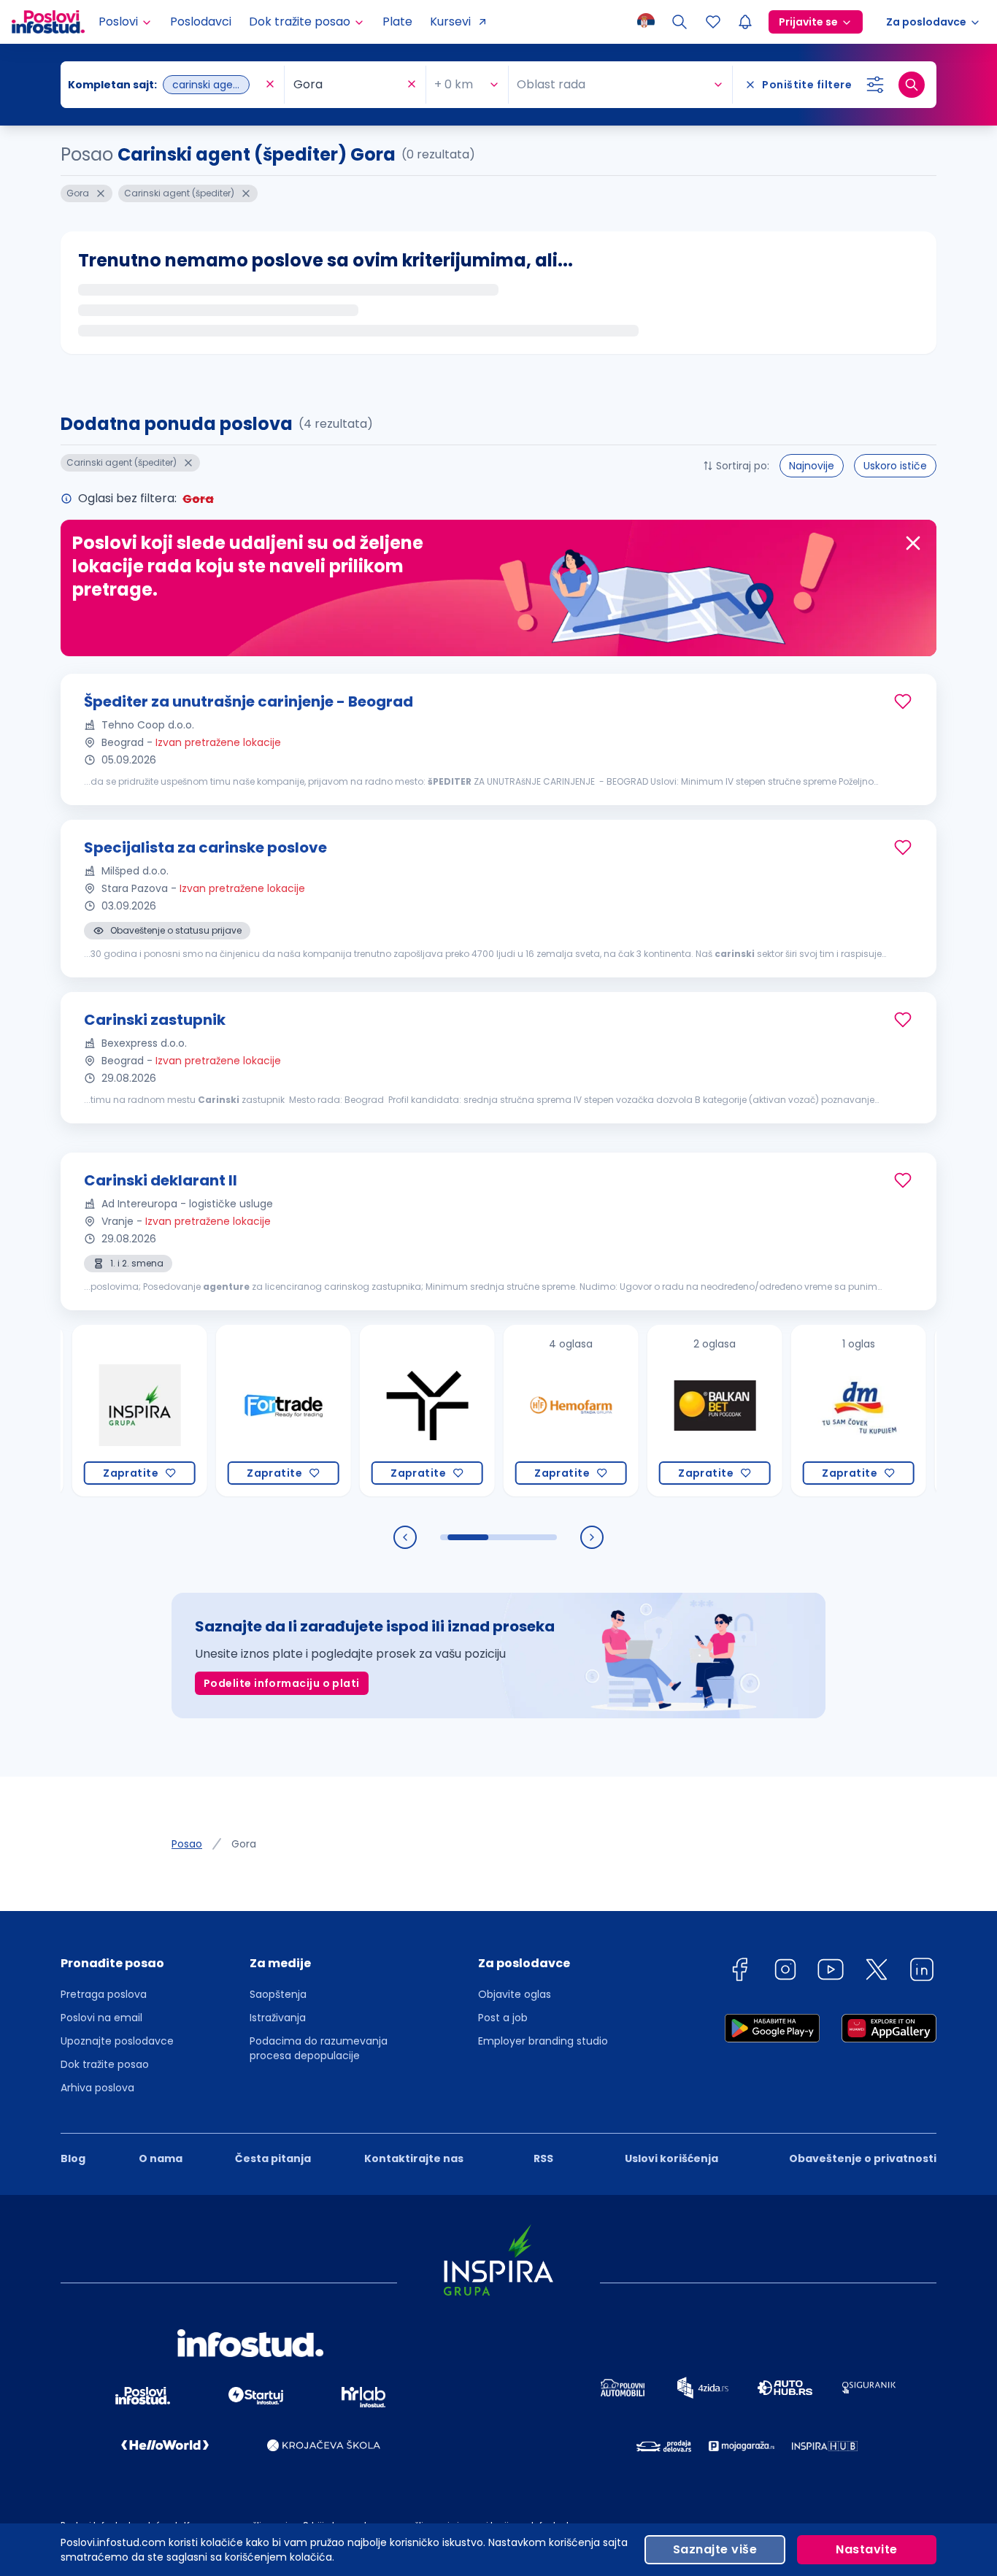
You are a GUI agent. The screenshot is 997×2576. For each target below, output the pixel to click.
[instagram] (785, 1972)
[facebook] (739, 1972)
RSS (543, 2158)
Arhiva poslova (97, 2088)
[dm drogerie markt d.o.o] (805, 1411)
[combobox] (165, 85)
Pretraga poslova (104, 1994)
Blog (73, 2158)
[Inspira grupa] (86, 1411)
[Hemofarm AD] (517, 1411)
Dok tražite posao (105, 2064)
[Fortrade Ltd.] (230, 1411)
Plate (397, 22)
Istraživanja (278, 2018)
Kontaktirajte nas (414, 2158)
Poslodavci (201, 22)
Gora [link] (244, 1844)
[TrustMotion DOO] (373, 1411)
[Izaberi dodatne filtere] (875, 85)
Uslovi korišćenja (671, 2158)
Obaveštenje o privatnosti (863, 2158)
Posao (187, 1844)
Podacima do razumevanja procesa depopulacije (319, 2048)
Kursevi (450, 22)
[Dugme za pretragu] (912, 85)
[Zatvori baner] (913, 543)
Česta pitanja (273, 2158)
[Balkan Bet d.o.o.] (661, 1411)
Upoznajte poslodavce (117, 2041)
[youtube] (831, 1972)
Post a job (503, 2018)
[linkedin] (922, 1972)
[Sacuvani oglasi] (713, 22)
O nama (161, 2158)
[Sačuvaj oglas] (903, 701)
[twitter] (877, 1972)
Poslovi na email (101, 2018)
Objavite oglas (515, 1994)
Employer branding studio (543, 2041)
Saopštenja (278, 1994)
